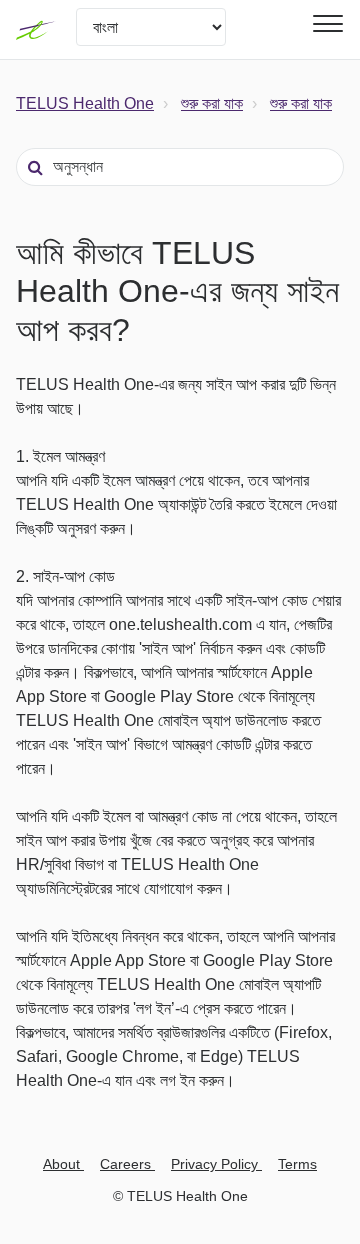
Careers (127, 1164)
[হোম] (36, 30)
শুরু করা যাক (212, 103)
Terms (297, 1164)
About (63, 1164)
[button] (325, 23)
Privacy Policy (216, 1164)
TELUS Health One (85, 103)
